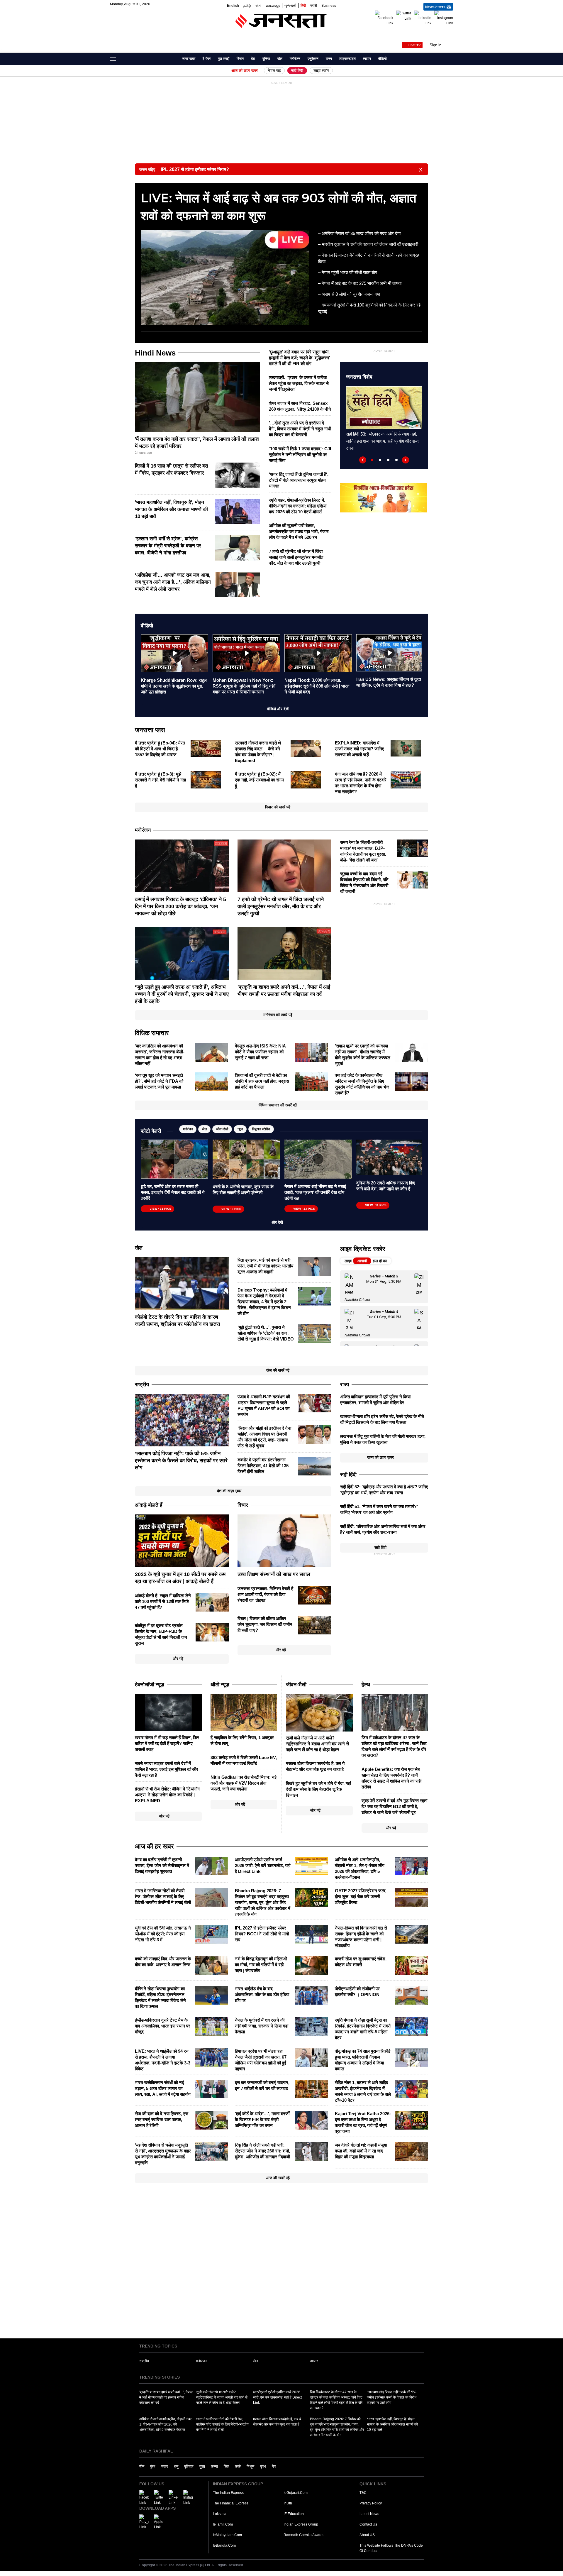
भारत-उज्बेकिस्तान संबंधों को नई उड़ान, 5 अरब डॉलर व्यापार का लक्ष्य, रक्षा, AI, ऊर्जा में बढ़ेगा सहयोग (163, 2088)
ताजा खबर (189, 59)
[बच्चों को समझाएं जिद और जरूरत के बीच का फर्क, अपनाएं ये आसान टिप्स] (212, 1965)
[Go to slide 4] (396, 460)
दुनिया (266, 59)
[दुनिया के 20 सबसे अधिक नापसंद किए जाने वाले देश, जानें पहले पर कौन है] (389, 1157)
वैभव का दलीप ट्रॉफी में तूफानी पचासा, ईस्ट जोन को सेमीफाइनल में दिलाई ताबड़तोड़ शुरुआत (162, 1865)
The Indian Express (228, 2493)
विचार (240, 59)
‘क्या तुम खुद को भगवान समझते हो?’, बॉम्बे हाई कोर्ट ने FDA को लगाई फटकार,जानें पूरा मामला (159, 1081)
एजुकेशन (313, 59)
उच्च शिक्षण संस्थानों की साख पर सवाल (274, 1574)
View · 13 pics (304, 1209)
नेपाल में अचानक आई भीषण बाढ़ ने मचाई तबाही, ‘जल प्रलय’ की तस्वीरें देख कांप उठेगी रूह (315, 1192)
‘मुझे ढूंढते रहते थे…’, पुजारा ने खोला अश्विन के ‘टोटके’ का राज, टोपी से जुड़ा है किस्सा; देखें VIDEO (266, 1333)
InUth (288, 2503)
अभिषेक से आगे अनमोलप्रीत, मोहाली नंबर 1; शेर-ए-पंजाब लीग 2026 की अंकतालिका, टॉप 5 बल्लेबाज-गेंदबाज (165, 2424)
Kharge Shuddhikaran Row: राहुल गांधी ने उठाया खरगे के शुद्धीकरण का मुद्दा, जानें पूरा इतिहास (174, 686)
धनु (176, 2466)
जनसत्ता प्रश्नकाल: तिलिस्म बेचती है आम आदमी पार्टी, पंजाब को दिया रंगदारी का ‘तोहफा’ (265, 1594)
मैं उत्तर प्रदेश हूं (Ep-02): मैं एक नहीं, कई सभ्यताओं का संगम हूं (259, 780)
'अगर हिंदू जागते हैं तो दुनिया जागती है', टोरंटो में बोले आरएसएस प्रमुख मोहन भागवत (299, 480)
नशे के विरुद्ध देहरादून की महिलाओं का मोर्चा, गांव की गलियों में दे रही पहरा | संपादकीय (261, 1965)
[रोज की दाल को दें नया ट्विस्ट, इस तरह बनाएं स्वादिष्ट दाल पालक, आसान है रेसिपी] (212, 2120)
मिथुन (250, 2466)
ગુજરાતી (290, 5)
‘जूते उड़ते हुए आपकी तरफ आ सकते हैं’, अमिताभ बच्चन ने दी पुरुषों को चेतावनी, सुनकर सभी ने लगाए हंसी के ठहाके (182, 994)
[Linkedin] (423, 18)
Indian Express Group (301, 2524)
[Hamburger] (113, 59)
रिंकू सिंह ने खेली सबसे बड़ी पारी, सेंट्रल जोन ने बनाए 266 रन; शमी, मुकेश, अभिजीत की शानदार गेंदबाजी (262, 2151)
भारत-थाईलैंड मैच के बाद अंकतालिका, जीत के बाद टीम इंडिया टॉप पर (262, 1994)
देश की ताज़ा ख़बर (229, 1491)
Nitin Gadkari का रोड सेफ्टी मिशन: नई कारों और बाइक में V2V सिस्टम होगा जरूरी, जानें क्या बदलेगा (244, 1783)
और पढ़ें (178, 1659)
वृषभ (263, 2466)
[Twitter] (404, 16)
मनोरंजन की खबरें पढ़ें (278, 1015)
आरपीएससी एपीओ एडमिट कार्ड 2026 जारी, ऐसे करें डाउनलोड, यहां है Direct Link (263, 1865)
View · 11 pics (376, 1205)
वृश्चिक (189, 2466)
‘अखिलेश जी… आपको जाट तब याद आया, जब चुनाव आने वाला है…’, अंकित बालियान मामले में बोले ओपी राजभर (173, 582)
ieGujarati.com (296, 2493)
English (233, 5)
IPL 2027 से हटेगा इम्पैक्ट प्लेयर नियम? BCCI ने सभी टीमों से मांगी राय (262, 1934)
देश (253, 59)
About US (367, 2535)
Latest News (369, 2514)
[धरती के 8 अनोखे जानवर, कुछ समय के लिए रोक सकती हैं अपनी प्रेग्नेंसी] (246, 1159)
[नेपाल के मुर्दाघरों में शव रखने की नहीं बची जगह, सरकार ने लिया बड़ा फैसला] (312, 2026)
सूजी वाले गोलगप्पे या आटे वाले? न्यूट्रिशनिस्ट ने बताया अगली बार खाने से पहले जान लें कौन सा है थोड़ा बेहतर (317, 1744)
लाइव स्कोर (321, 71)
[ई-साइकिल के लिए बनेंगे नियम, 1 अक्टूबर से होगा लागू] (244, 1712)
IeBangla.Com (224, 2545)
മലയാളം (273, 5)
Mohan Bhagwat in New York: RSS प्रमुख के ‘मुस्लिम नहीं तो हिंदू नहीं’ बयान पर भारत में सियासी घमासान (244, 686)
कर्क (238, 2466)
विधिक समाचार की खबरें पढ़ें (278, 1105)
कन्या (214, 2466)
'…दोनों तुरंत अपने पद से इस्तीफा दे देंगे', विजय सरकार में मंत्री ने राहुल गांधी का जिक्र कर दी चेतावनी (300, 429)
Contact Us (368, 2524)
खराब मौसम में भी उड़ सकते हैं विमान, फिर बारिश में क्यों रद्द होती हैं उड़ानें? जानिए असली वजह (167, 1743)
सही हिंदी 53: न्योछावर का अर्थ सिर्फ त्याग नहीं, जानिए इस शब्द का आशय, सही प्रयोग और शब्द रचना (382, 441)
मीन (142, 2466)
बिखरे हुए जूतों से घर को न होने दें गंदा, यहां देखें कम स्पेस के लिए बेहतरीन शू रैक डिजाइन (318, 1789)
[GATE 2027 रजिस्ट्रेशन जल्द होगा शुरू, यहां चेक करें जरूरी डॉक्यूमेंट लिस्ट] (412, 1897)
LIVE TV (414, 45)
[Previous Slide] (363, 460)
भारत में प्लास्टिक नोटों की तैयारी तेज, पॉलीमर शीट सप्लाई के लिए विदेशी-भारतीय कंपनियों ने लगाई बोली (163, 1897)
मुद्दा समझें (224, 59)
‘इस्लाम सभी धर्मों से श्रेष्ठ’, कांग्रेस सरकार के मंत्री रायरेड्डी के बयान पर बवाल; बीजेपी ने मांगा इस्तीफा (168, 546)
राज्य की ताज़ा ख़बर (380, 1457)
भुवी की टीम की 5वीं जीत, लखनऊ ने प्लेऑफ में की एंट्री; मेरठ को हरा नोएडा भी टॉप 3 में (163, 1934)
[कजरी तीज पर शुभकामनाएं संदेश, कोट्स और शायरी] (412, 1965)
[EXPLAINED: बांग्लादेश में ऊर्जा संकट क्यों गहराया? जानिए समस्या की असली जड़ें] (406, 748)
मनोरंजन (295, 59)
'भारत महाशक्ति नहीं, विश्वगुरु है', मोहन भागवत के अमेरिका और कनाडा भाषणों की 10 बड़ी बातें (171, 509)
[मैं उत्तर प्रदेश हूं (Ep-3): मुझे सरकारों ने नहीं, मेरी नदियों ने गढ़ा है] (206, 779)
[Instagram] (444, 18)
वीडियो (383, 59)
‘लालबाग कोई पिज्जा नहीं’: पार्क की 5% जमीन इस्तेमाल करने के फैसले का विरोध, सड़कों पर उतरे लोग (181, 1460)
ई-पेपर (207, 59)
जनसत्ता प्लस (150, 730)
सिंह (226, 2466)
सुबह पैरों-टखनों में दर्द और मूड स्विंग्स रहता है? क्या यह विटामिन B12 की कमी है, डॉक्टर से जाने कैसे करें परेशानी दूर (394, 1806)
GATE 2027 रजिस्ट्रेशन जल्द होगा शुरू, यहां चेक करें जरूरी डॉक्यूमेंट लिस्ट (360, 1897)
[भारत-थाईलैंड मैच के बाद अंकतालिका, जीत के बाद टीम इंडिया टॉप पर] (312, 1995)
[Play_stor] (144, 2522)
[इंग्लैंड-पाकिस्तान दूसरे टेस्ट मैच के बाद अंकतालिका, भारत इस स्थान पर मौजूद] (212, 2026)
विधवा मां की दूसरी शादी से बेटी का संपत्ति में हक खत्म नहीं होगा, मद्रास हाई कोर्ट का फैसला (262, 1081)
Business (329, 5)
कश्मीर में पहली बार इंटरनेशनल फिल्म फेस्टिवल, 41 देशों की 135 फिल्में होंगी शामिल (263, 1466)
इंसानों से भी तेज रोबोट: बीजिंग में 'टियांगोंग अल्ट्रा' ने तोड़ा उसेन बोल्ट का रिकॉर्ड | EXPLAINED (167, 1795)
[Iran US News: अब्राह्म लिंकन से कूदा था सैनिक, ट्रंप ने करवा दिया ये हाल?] (389, 652)
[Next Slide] (406, 460)
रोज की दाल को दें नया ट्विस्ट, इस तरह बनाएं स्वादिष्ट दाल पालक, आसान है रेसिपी (162, 2119)
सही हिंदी (297, 71)
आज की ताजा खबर (245, 71)
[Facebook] (384, 18)
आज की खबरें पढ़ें (278, 2178)
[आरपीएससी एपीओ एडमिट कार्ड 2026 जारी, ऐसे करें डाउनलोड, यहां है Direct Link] (312, 1866)
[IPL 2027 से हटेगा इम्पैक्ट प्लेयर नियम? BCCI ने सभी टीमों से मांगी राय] (312, 1934)
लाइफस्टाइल (347, 59)
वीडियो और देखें (278, 709)
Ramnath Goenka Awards (304, 2535)
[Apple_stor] (159, 2522)
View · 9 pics (231, 1209)
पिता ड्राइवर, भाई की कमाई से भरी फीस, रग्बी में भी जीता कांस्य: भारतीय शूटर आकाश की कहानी (265, 1266)
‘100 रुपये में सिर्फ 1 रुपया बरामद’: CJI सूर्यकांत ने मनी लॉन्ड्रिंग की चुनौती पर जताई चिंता (300, 455)
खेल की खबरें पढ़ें (278, 1370)
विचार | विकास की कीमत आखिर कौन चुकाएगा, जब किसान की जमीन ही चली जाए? (265, 1624)
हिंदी (303, 5)
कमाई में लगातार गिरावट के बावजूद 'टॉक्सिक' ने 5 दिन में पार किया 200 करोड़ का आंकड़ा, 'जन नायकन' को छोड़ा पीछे (180, 906)
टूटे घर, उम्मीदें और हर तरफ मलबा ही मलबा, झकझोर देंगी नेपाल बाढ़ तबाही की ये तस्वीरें (173, 1192)
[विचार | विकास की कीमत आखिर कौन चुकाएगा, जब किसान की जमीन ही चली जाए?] (315, 1625)
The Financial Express (231, 2503)
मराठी (314, 5)
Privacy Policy (371, 2503)
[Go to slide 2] (380, 460)
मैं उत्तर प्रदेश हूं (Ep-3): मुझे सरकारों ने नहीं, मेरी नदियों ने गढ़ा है (160, 780)
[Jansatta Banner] (383, 497)
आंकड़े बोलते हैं (149, 1505)
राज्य (329, 59)
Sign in (435, 45)
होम (175, 59)
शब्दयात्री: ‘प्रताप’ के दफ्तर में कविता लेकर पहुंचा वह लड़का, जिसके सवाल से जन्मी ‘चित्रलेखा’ (299, 383)
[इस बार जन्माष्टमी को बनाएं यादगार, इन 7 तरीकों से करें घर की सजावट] (312, 2088)
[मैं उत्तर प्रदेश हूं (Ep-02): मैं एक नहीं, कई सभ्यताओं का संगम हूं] (306, 779)
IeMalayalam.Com (227, 2535)
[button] (441, 45)
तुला (202, 2466)
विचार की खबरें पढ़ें (278, 807)
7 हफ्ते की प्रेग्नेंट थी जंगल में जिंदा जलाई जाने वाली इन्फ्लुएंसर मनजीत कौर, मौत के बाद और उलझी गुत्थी (296, 557)
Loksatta (220, 2514)
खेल (280, 59)
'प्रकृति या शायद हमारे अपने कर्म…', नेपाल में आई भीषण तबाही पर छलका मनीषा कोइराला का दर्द (166, 2397)
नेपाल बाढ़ (274, 71)
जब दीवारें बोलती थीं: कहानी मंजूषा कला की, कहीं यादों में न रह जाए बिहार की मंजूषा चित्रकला (361, 2151)
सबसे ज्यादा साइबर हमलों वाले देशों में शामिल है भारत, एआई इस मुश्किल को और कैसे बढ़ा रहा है (167, 1769)
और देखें (278, 1222)
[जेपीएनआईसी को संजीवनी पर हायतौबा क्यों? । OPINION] (412, 1995)
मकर (165, 2466)
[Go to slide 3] (388, 460)
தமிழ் (247, 5)
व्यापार (367, 59)
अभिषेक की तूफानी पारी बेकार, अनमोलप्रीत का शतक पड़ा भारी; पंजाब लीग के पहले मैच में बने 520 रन (299, 531)
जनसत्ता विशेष (359, 377)
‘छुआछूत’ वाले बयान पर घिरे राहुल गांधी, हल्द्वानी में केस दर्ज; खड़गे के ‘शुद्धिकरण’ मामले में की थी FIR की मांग (300, 358)
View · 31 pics (160, 1209)
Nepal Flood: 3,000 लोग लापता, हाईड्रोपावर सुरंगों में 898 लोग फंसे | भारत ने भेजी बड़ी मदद (317, 686)
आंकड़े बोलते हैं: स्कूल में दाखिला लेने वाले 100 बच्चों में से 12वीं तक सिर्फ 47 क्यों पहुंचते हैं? (163, 1601)
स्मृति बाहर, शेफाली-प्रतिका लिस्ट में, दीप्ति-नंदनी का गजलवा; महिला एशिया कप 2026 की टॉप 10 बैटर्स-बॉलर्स (298, 506)
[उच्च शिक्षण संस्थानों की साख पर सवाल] (284, 1541)
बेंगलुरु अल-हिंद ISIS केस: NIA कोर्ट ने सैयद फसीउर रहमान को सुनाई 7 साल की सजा (260, 1052)
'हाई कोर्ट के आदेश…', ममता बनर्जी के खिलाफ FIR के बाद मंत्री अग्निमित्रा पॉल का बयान (262, 2119)
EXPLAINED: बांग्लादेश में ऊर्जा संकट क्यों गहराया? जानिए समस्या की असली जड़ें (359, 749)
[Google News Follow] (449, 30)
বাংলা (258, 5)
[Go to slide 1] (372, 460)
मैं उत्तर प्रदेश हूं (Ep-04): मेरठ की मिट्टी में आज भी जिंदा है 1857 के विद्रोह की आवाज (160, 749)
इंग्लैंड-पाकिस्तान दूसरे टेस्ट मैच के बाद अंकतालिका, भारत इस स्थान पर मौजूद (163, 2026)
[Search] (450, 60)
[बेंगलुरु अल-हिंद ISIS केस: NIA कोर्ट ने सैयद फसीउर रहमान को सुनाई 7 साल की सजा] (312, 1052)
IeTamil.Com (223, 2524)
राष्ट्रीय (144, 2361)
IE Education (294, 2514)
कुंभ (153, 2466)
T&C (363, 2493)
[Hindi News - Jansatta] (281, 21)
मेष (274, 2466)
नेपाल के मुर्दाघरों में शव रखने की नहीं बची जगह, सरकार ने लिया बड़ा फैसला (262, 2026)
